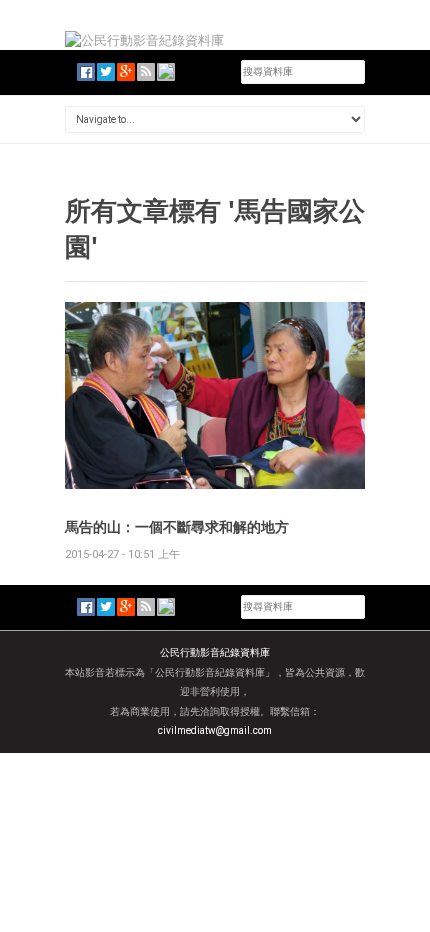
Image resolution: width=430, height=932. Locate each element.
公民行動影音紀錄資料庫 (215, 652)
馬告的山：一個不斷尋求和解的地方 (177, 526)
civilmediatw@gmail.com (215, 730)
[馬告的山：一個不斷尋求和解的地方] (215, 394)
